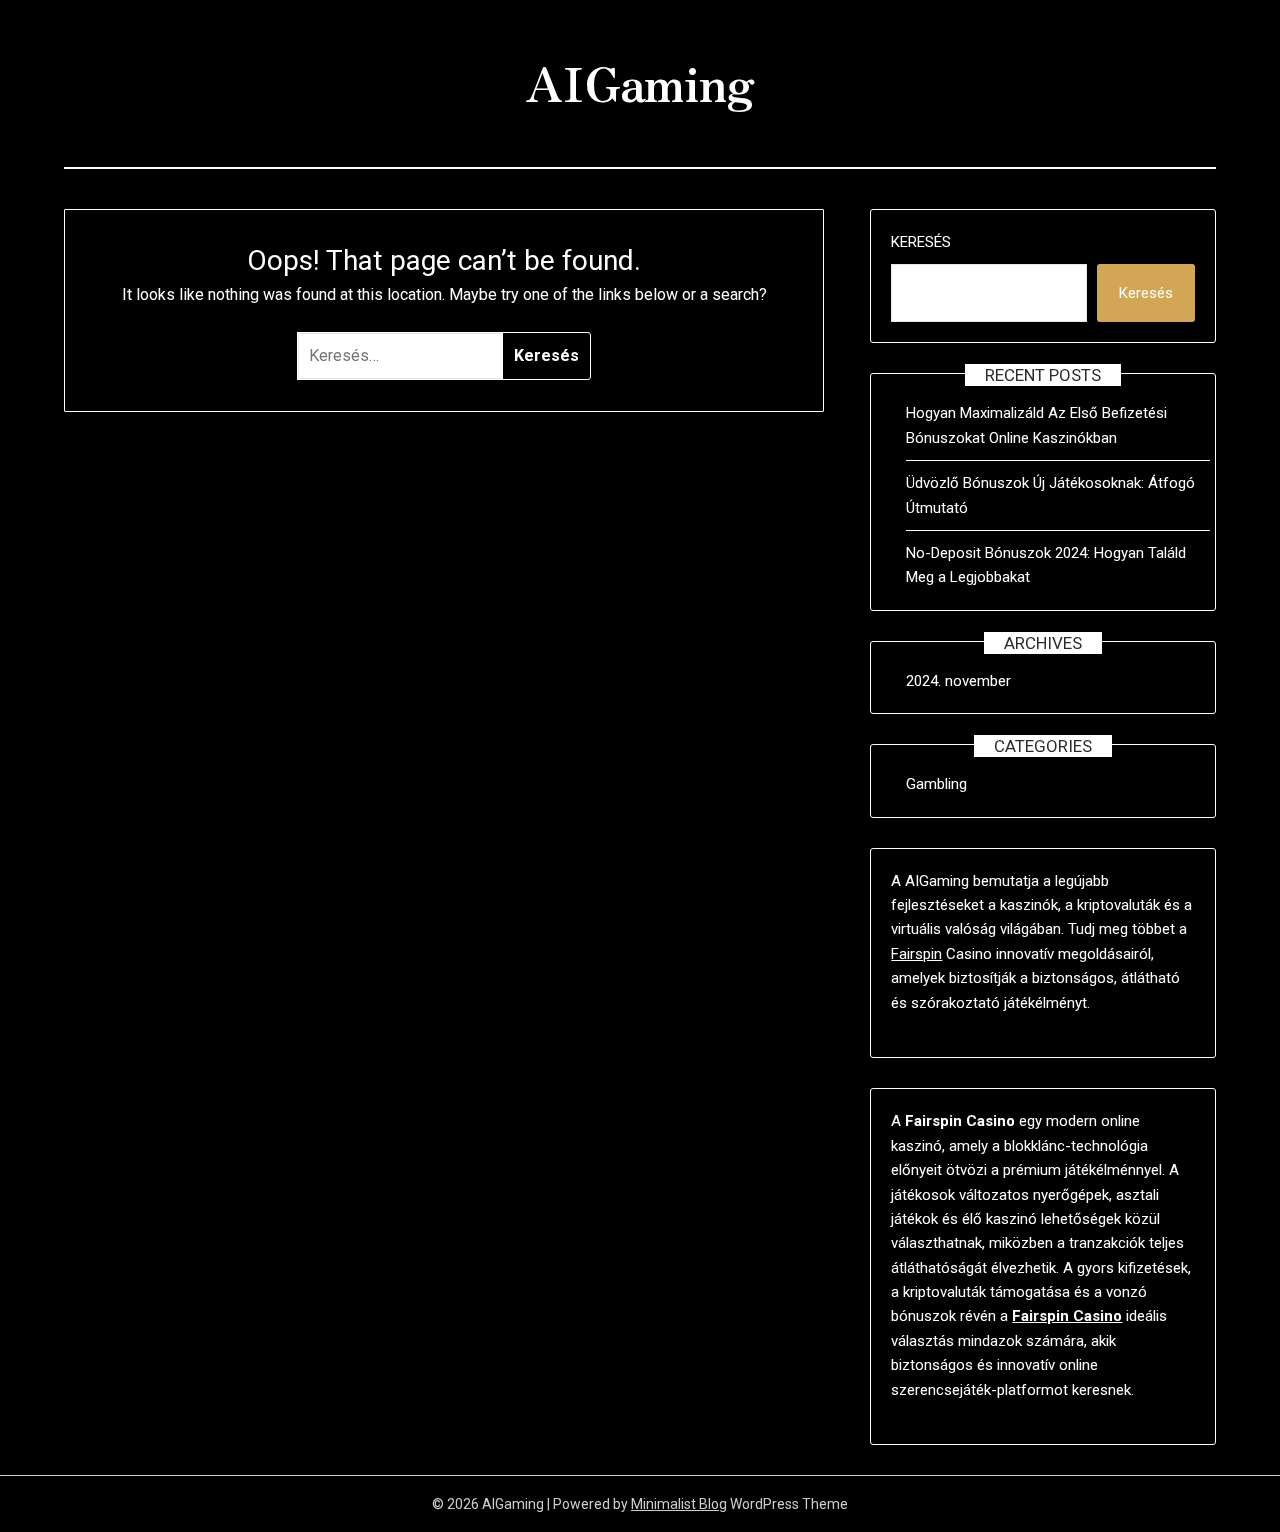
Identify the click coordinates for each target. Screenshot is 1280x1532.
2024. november (958, 681)
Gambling (936, 784)
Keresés (921, 242)
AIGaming (640, 81)
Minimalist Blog (679, 1504)
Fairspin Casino (1067, 1316)
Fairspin (916, 954)
